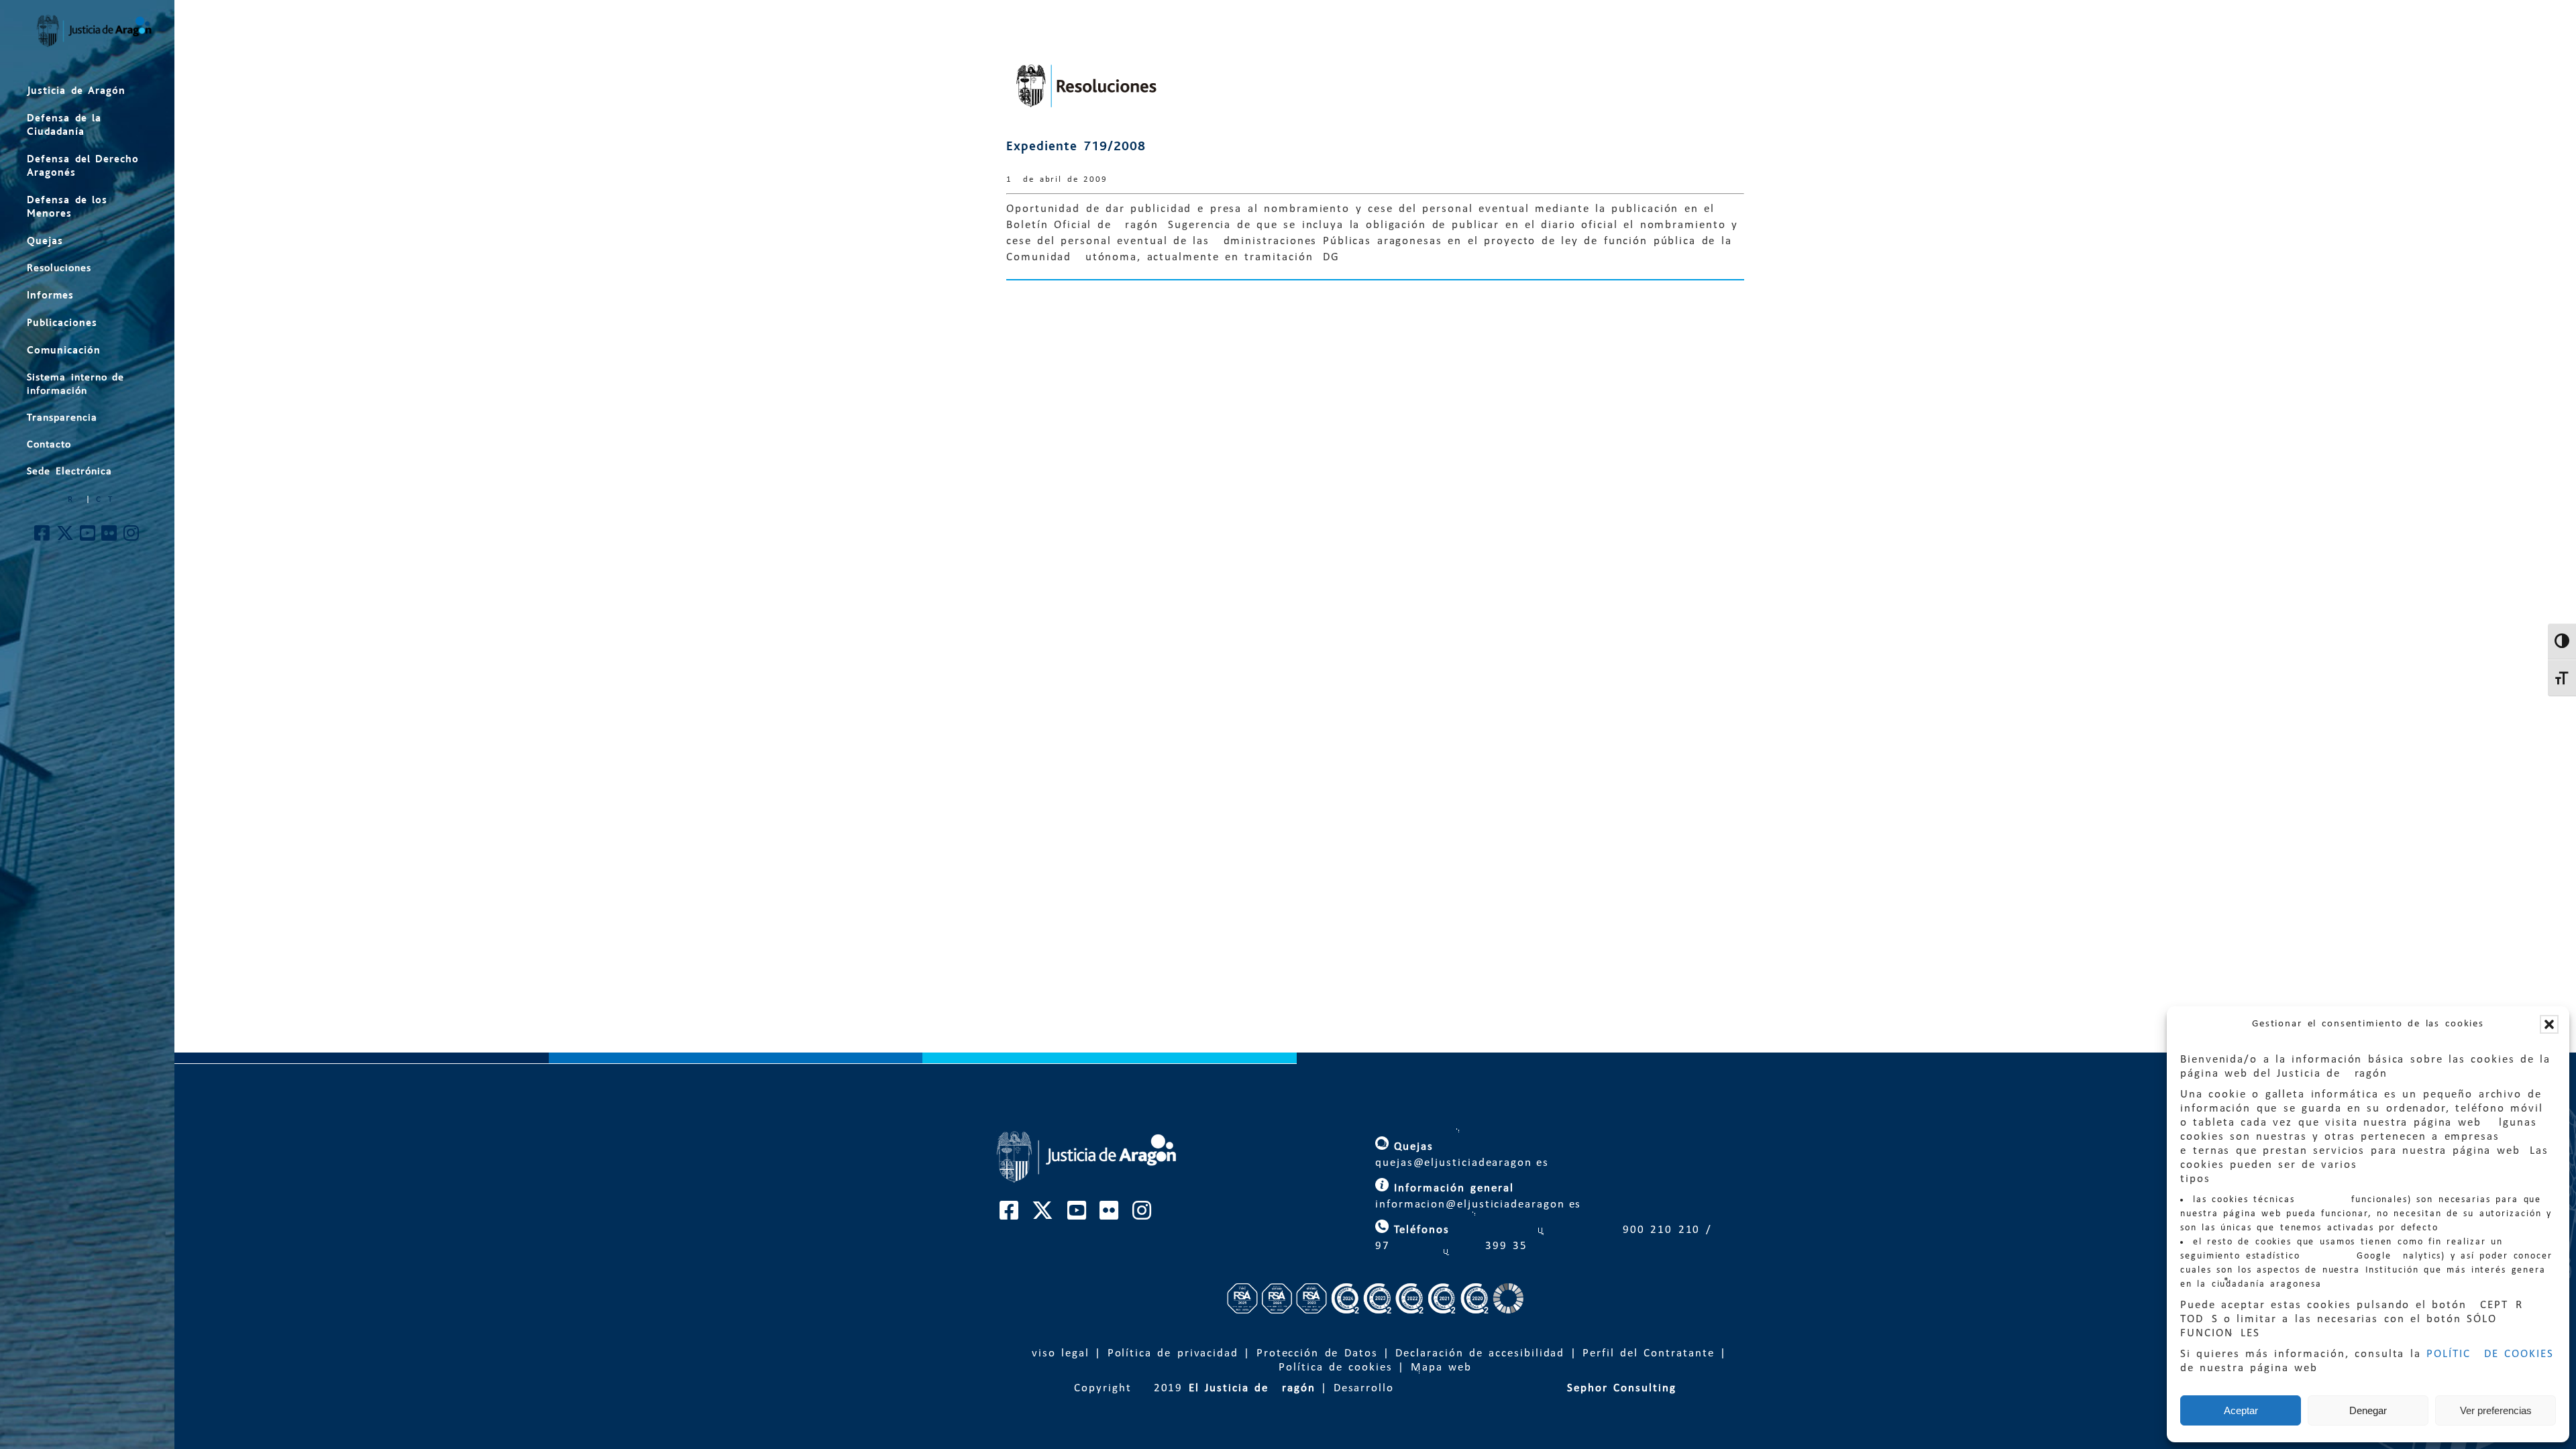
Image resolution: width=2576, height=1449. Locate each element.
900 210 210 (1659, 1230)
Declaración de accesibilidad (1480, 1353)
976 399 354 (1452, 1246)
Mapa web (1441, 1367)
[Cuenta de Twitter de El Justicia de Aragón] (66, 537)
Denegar (2368, 1410)
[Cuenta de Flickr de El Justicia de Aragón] (110, 537)
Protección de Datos (1317, 1353)
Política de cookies (1336, 1367)
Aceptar (2241, 1410)
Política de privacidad (1173, 1353)
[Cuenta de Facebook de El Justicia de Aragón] (43, 537)
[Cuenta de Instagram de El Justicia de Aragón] (132, 537)
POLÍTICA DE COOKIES (2490, 1354)
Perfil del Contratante (1648, 1353)
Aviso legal (1057, 1353)
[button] (2549, 1024)
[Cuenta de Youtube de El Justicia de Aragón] (88, 537)
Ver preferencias (2496, 1410)
